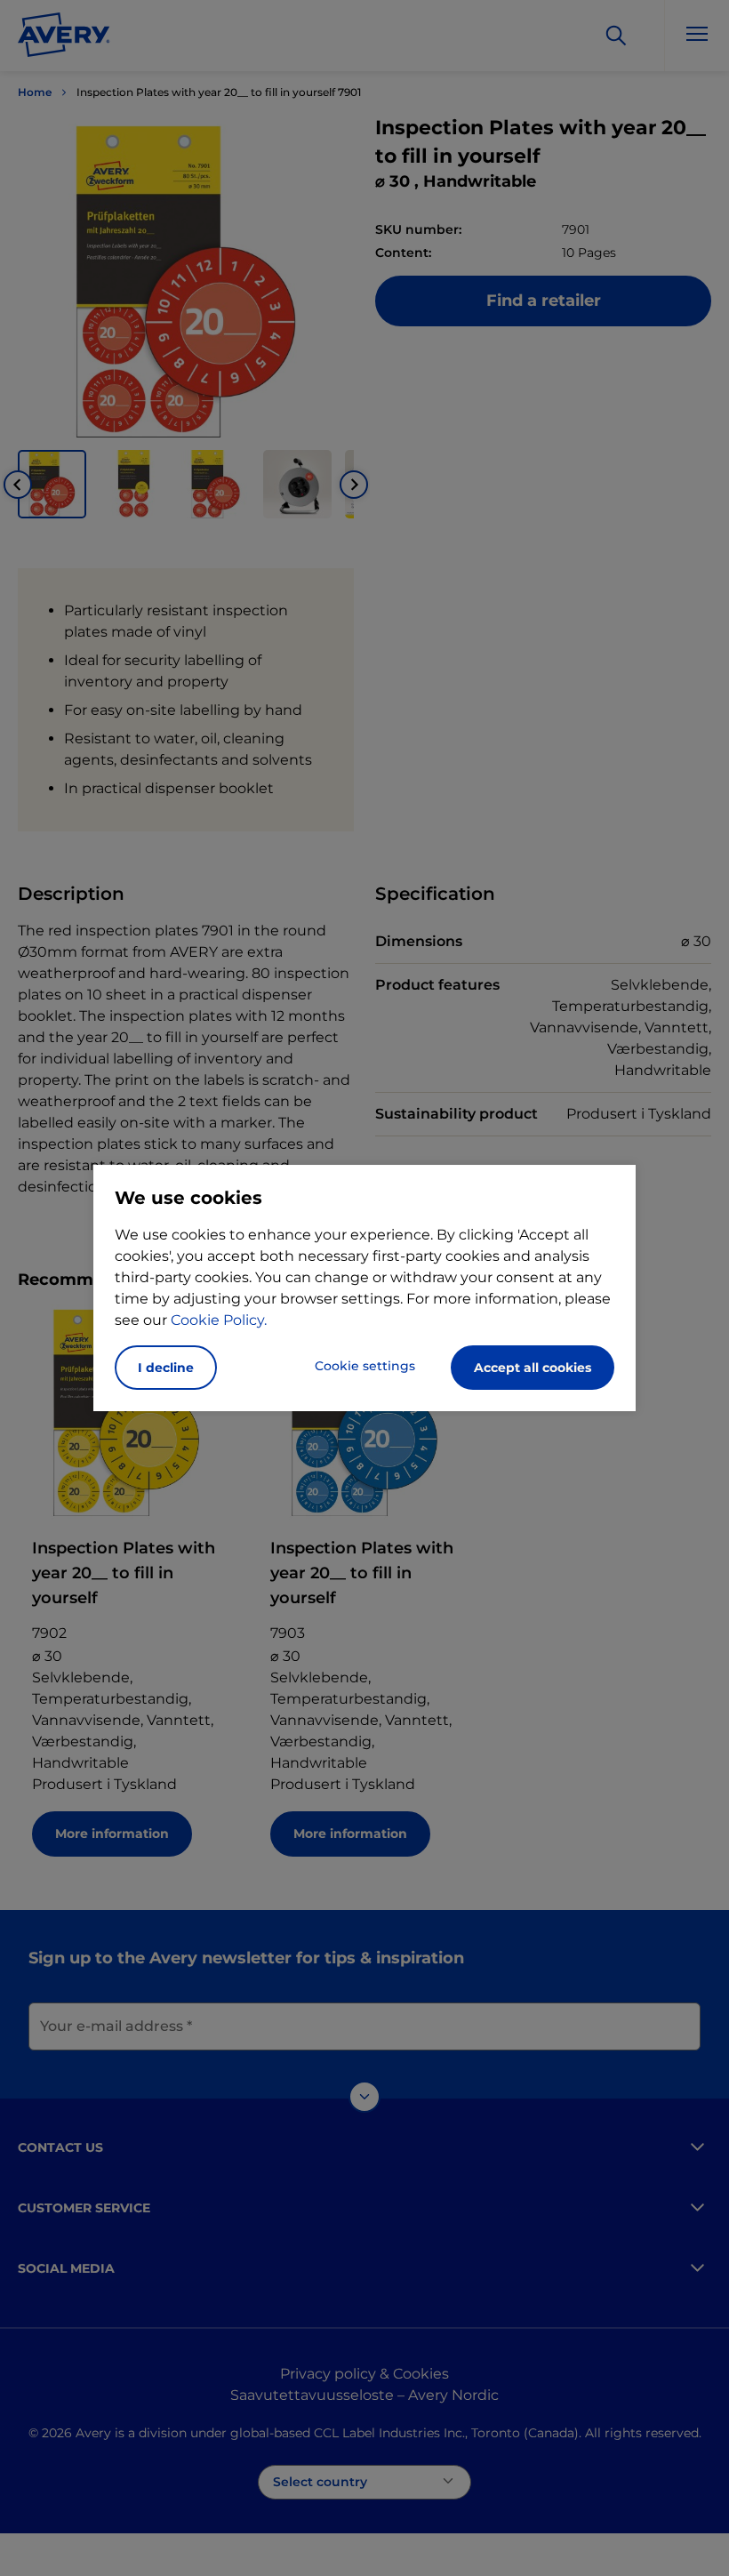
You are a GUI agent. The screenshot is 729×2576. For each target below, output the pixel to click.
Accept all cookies (533, 1368)
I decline (166, 1368)
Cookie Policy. (219, 1320)
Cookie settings (365, 1366)
